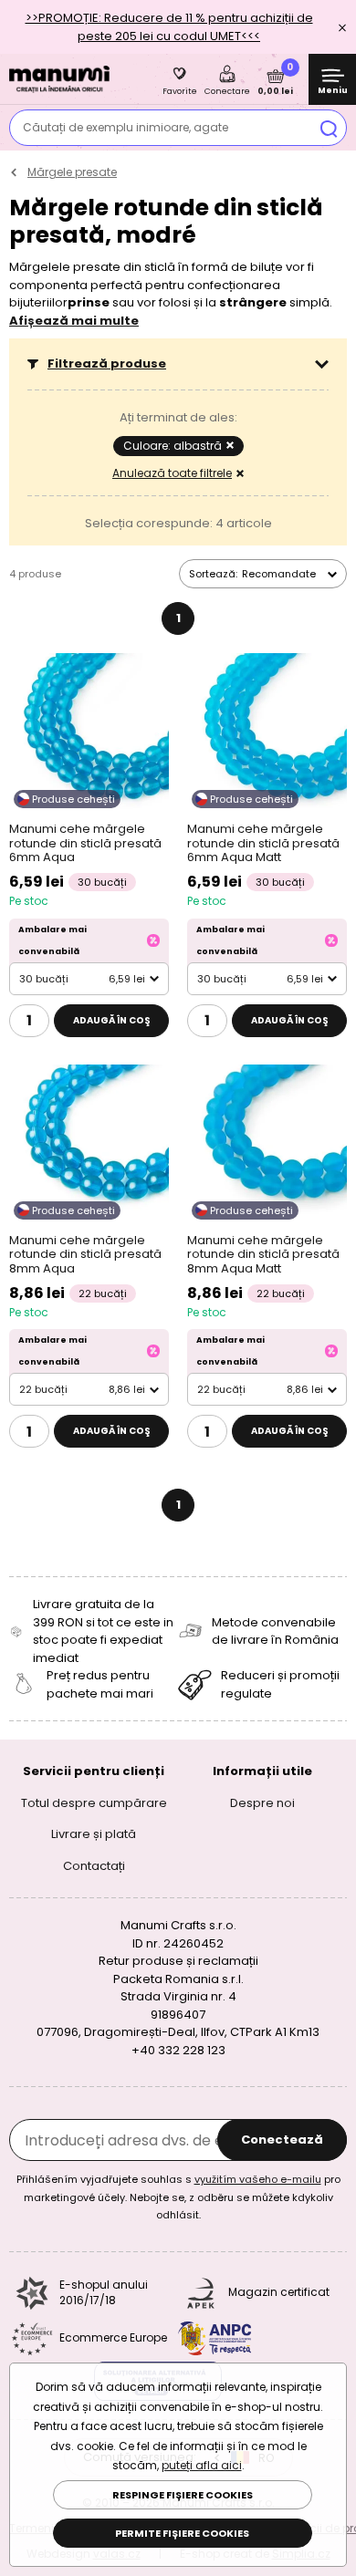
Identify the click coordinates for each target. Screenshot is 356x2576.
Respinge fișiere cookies (183, 2495)
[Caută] (329, 128)
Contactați (94, 1866)
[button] (178, 364)
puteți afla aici (202, 2465)
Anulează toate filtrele (172, 473)
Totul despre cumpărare (94, 1803)
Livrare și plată (94, 1834)
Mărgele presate (72, 172)
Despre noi (262, 1803)
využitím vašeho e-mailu (258, 2179)
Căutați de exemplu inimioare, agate (126, 127)
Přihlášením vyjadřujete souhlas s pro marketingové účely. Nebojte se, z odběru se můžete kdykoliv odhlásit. (178, 2197)
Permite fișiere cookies (182, 2533)
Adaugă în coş (112, 1020)
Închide (342, 27)
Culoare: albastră (173, 446)
